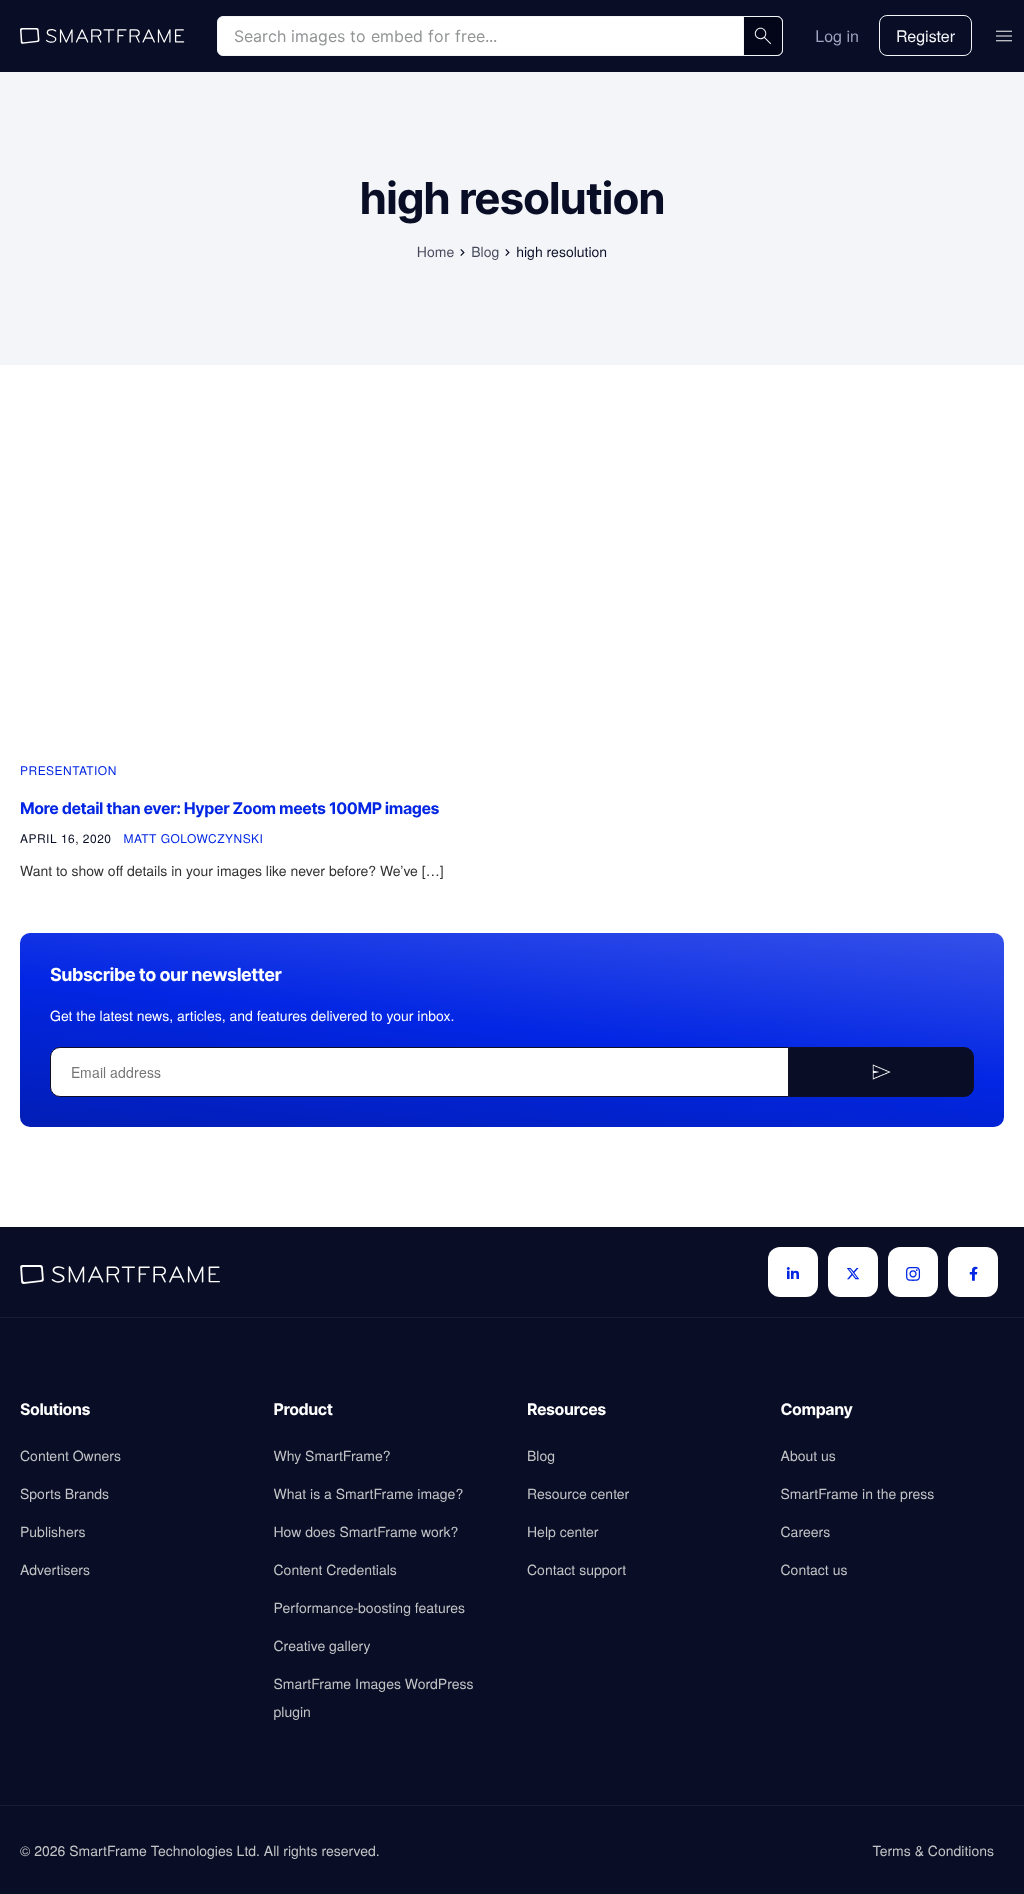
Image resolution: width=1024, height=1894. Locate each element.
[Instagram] (913, 1272)
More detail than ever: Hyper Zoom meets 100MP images (229, 808)
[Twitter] (853, 1272)
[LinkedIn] (793, 1272)
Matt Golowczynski (193, 838)
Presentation (68, 770)
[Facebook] (973, 1272)
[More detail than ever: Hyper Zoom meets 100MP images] (253, 596)
